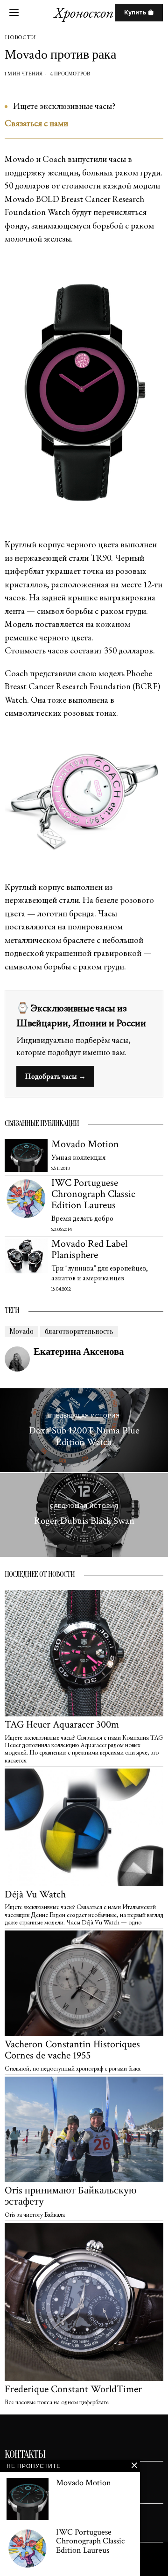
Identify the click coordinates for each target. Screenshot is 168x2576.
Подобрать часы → (55, 1076)
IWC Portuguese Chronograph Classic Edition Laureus (93, 1194)
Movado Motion (85, 1144)
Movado (21, 1332)
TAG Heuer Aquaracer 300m (62, 1725)
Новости (20, 37)
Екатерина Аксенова (79, 1352)
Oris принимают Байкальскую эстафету (70, 2196)
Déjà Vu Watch (35, 1895)
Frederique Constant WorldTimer (73, 2389)
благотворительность (79, 1332)
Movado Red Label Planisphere (89, 1250)
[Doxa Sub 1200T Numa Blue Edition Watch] (84, 1430)
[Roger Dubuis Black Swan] (84, 1515)
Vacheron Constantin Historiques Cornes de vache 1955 (72, 2050)
